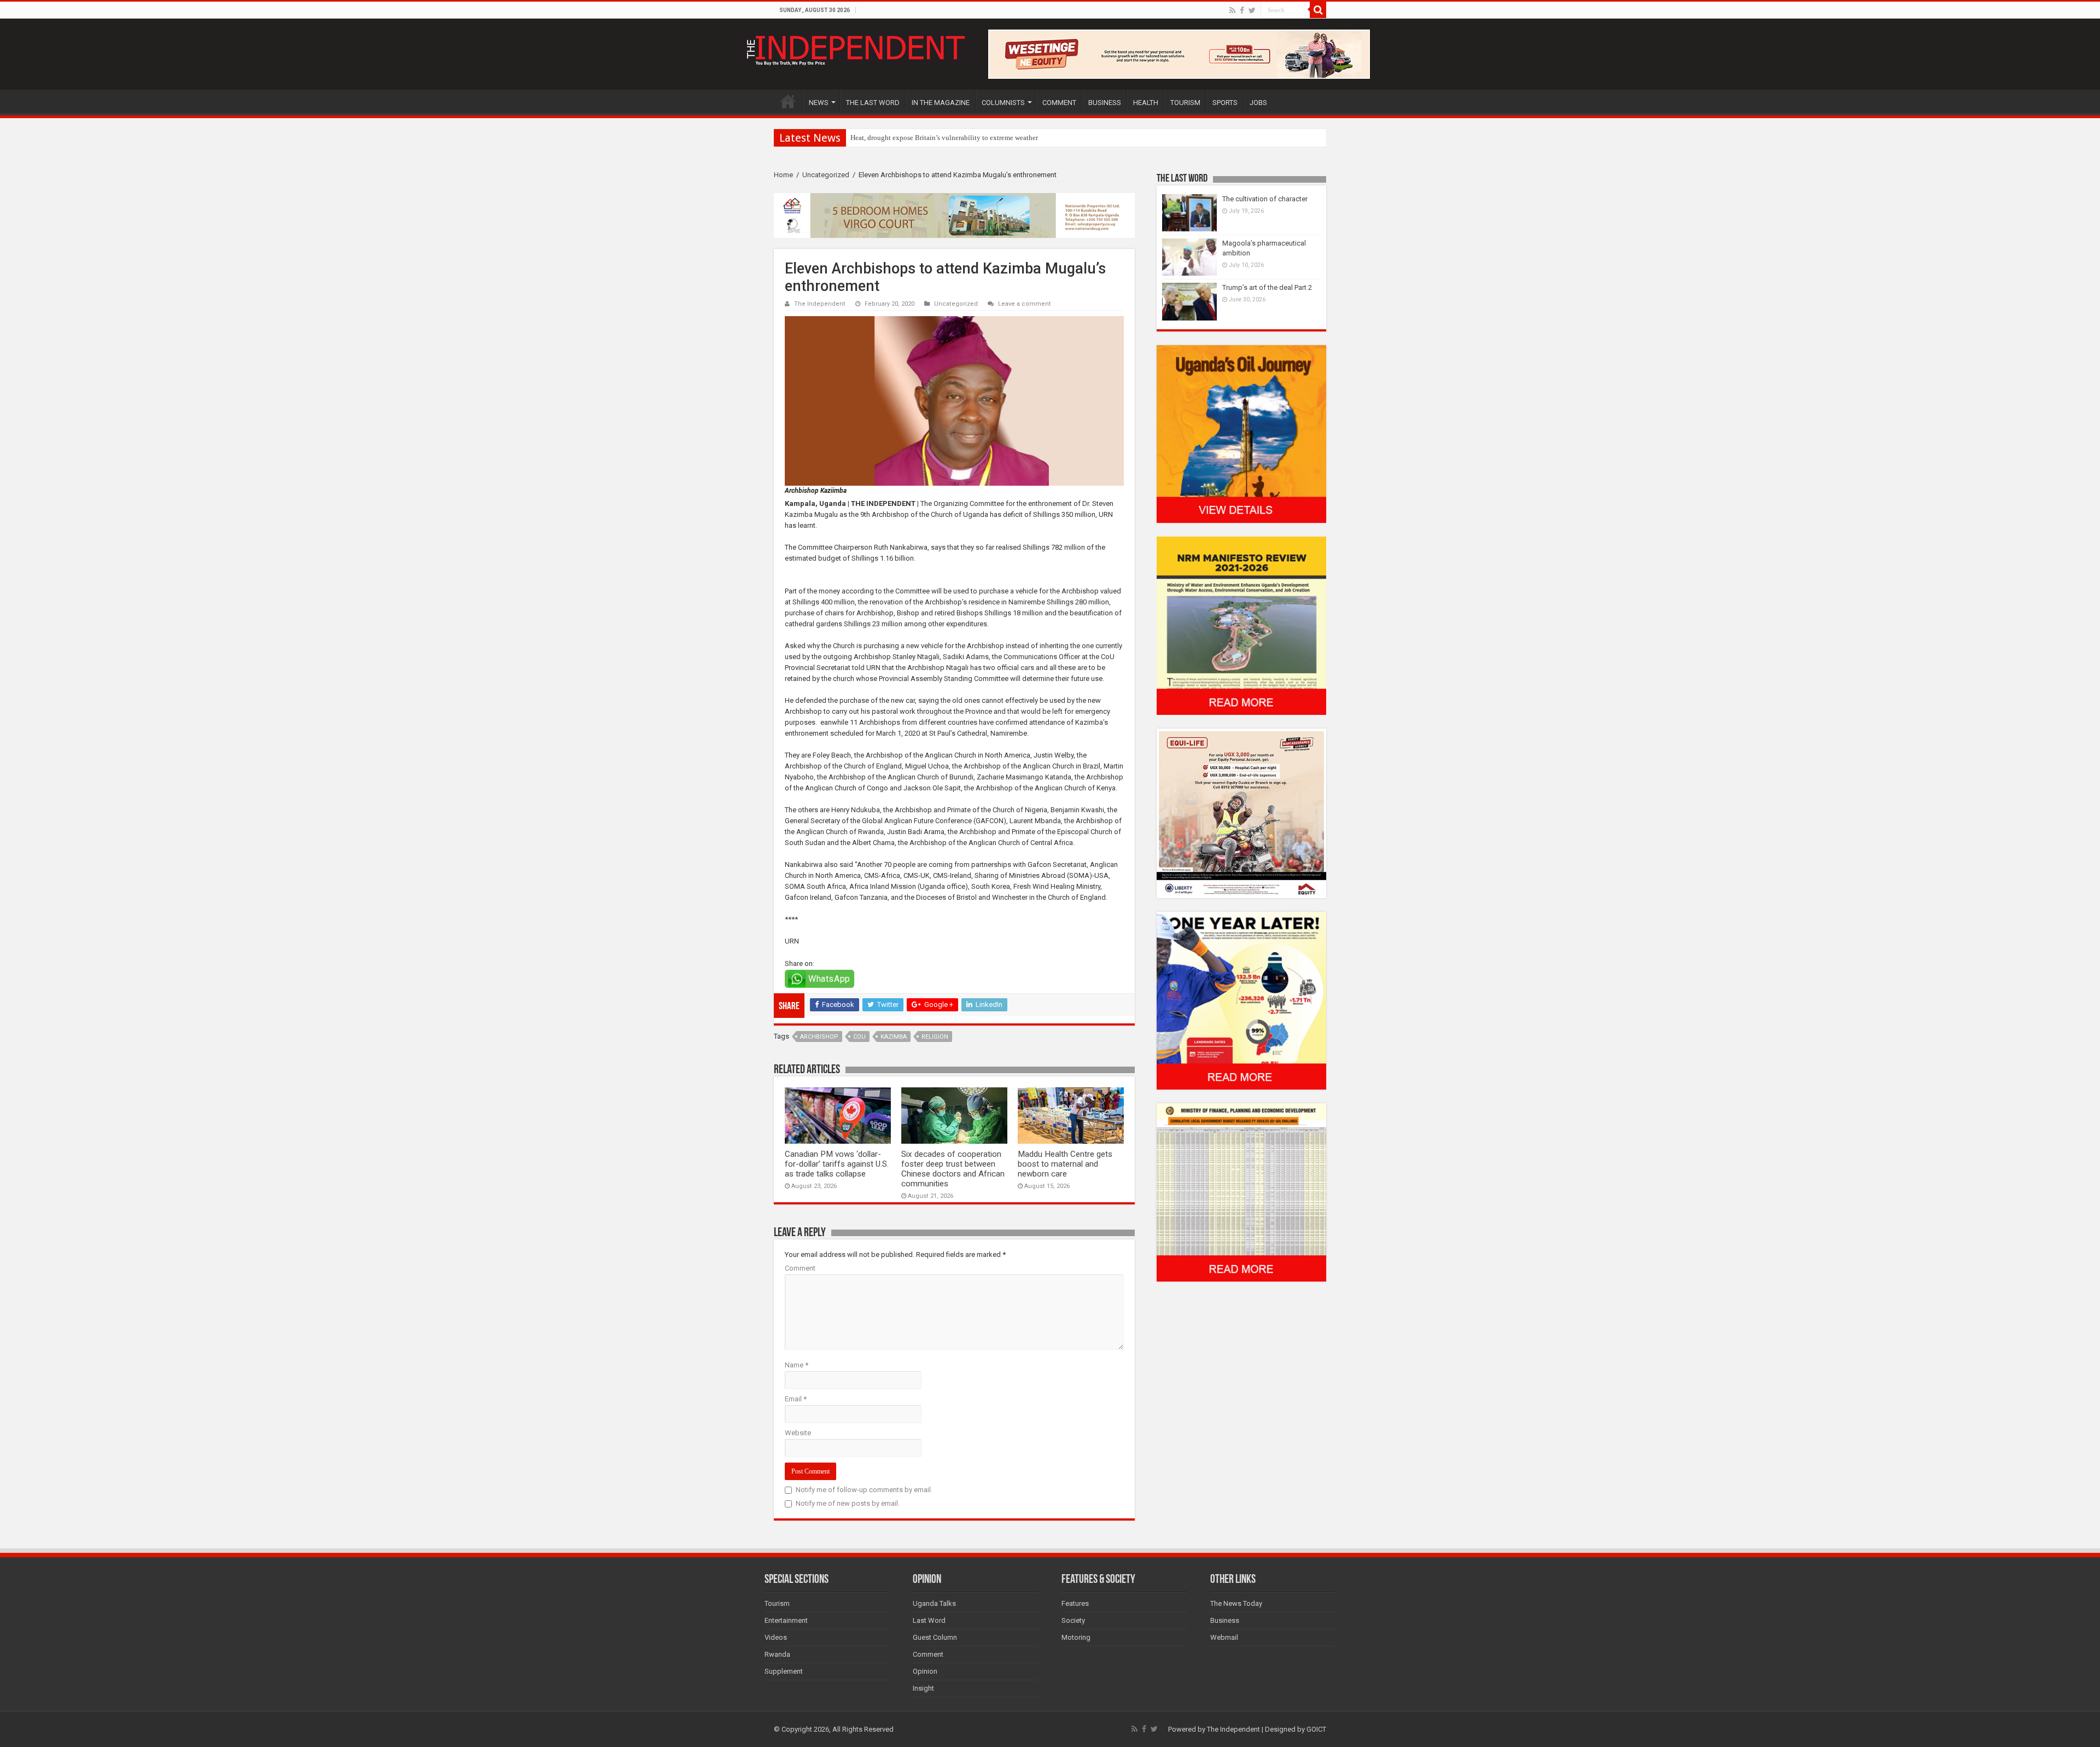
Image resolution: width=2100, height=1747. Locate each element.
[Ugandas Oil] (1241, 433)
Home (783, 175)
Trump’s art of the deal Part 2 (1267, 287)
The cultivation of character (1265, 199)
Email (796, 1399)
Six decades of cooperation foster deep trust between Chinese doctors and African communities (953, 1169)
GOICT (1316, 1729)
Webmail (1224, 1637)
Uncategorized (826, 175)
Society (1073, 1620)
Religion (935, 1037)
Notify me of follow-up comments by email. (864, 1490)
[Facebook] (1242, 10)
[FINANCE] (1241, 1192)
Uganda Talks (934, 1603)
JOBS (1258, 103)
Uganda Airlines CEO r (884, 138)
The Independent (820, 304)
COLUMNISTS (1003, 103)
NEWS (819, 103)
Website (798, 1433)
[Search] (1318, 10)
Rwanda (777, 1654)
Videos (776, 1637)
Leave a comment (1025, 304)
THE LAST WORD (873, 103)
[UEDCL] (1241, 1000)
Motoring (1076, 1637)
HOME (788, 101)
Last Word (929, 1620)
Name (797, 1365)
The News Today (1236, 1603)
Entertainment (786, 1620)
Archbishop (819, 1037)
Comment (800, 1268)
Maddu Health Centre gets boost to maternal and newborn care (1065, 1164)
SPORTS (1225, 103)
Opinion (925, 1671)
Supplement (784, 1671)
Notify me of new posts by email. (848, 1503)
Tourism (777, 1603)
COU (859, 1037)
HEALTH (1146, 103)
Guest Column (935, 1637)
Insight (923, 1688)
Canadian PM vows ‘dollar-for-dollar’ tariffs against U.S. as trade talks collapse (837, 1164)
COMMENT (1059, 103)
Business (1225, 1620)
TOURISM (1185, 103)
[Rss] (1232, 10)
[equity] (1241, 813)
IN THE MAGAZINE (941, 103)
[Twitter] (1252, 10)
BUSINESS (1105, 103)
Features (1075, 1603)
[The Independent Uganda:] (854, 48)
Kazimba (894, 1037)
